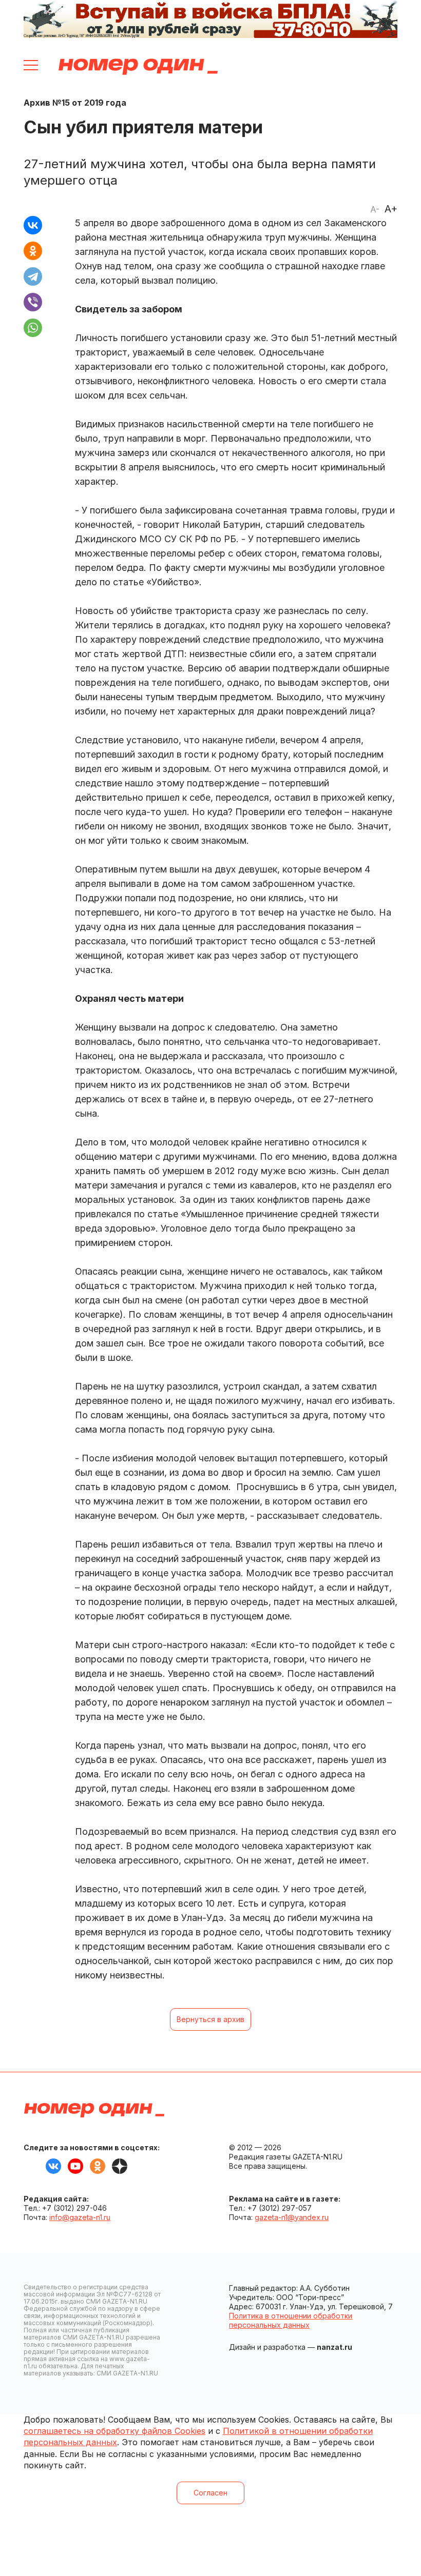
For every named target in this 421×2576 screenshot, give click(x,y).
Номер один (138, 67)
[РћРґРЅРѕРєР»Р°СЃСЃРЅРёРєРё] (33, 251)
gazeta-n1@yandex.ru (292, 2217)
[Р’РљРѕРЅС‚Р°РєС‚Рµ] (33, 225)
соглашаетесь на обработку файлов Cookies (114, 2431)
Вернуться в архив (210, 2019)
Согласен (210, 2493)
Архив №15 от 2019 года (75, 103)
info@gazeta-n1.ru (80, 2217)
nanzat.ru (334, 2347)
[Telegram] (33, 276)
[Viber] (33, 302)
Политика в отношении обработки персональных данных (291, 2320)
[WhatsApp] (33, 328)
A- (375, 209)
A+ (391, 209)
